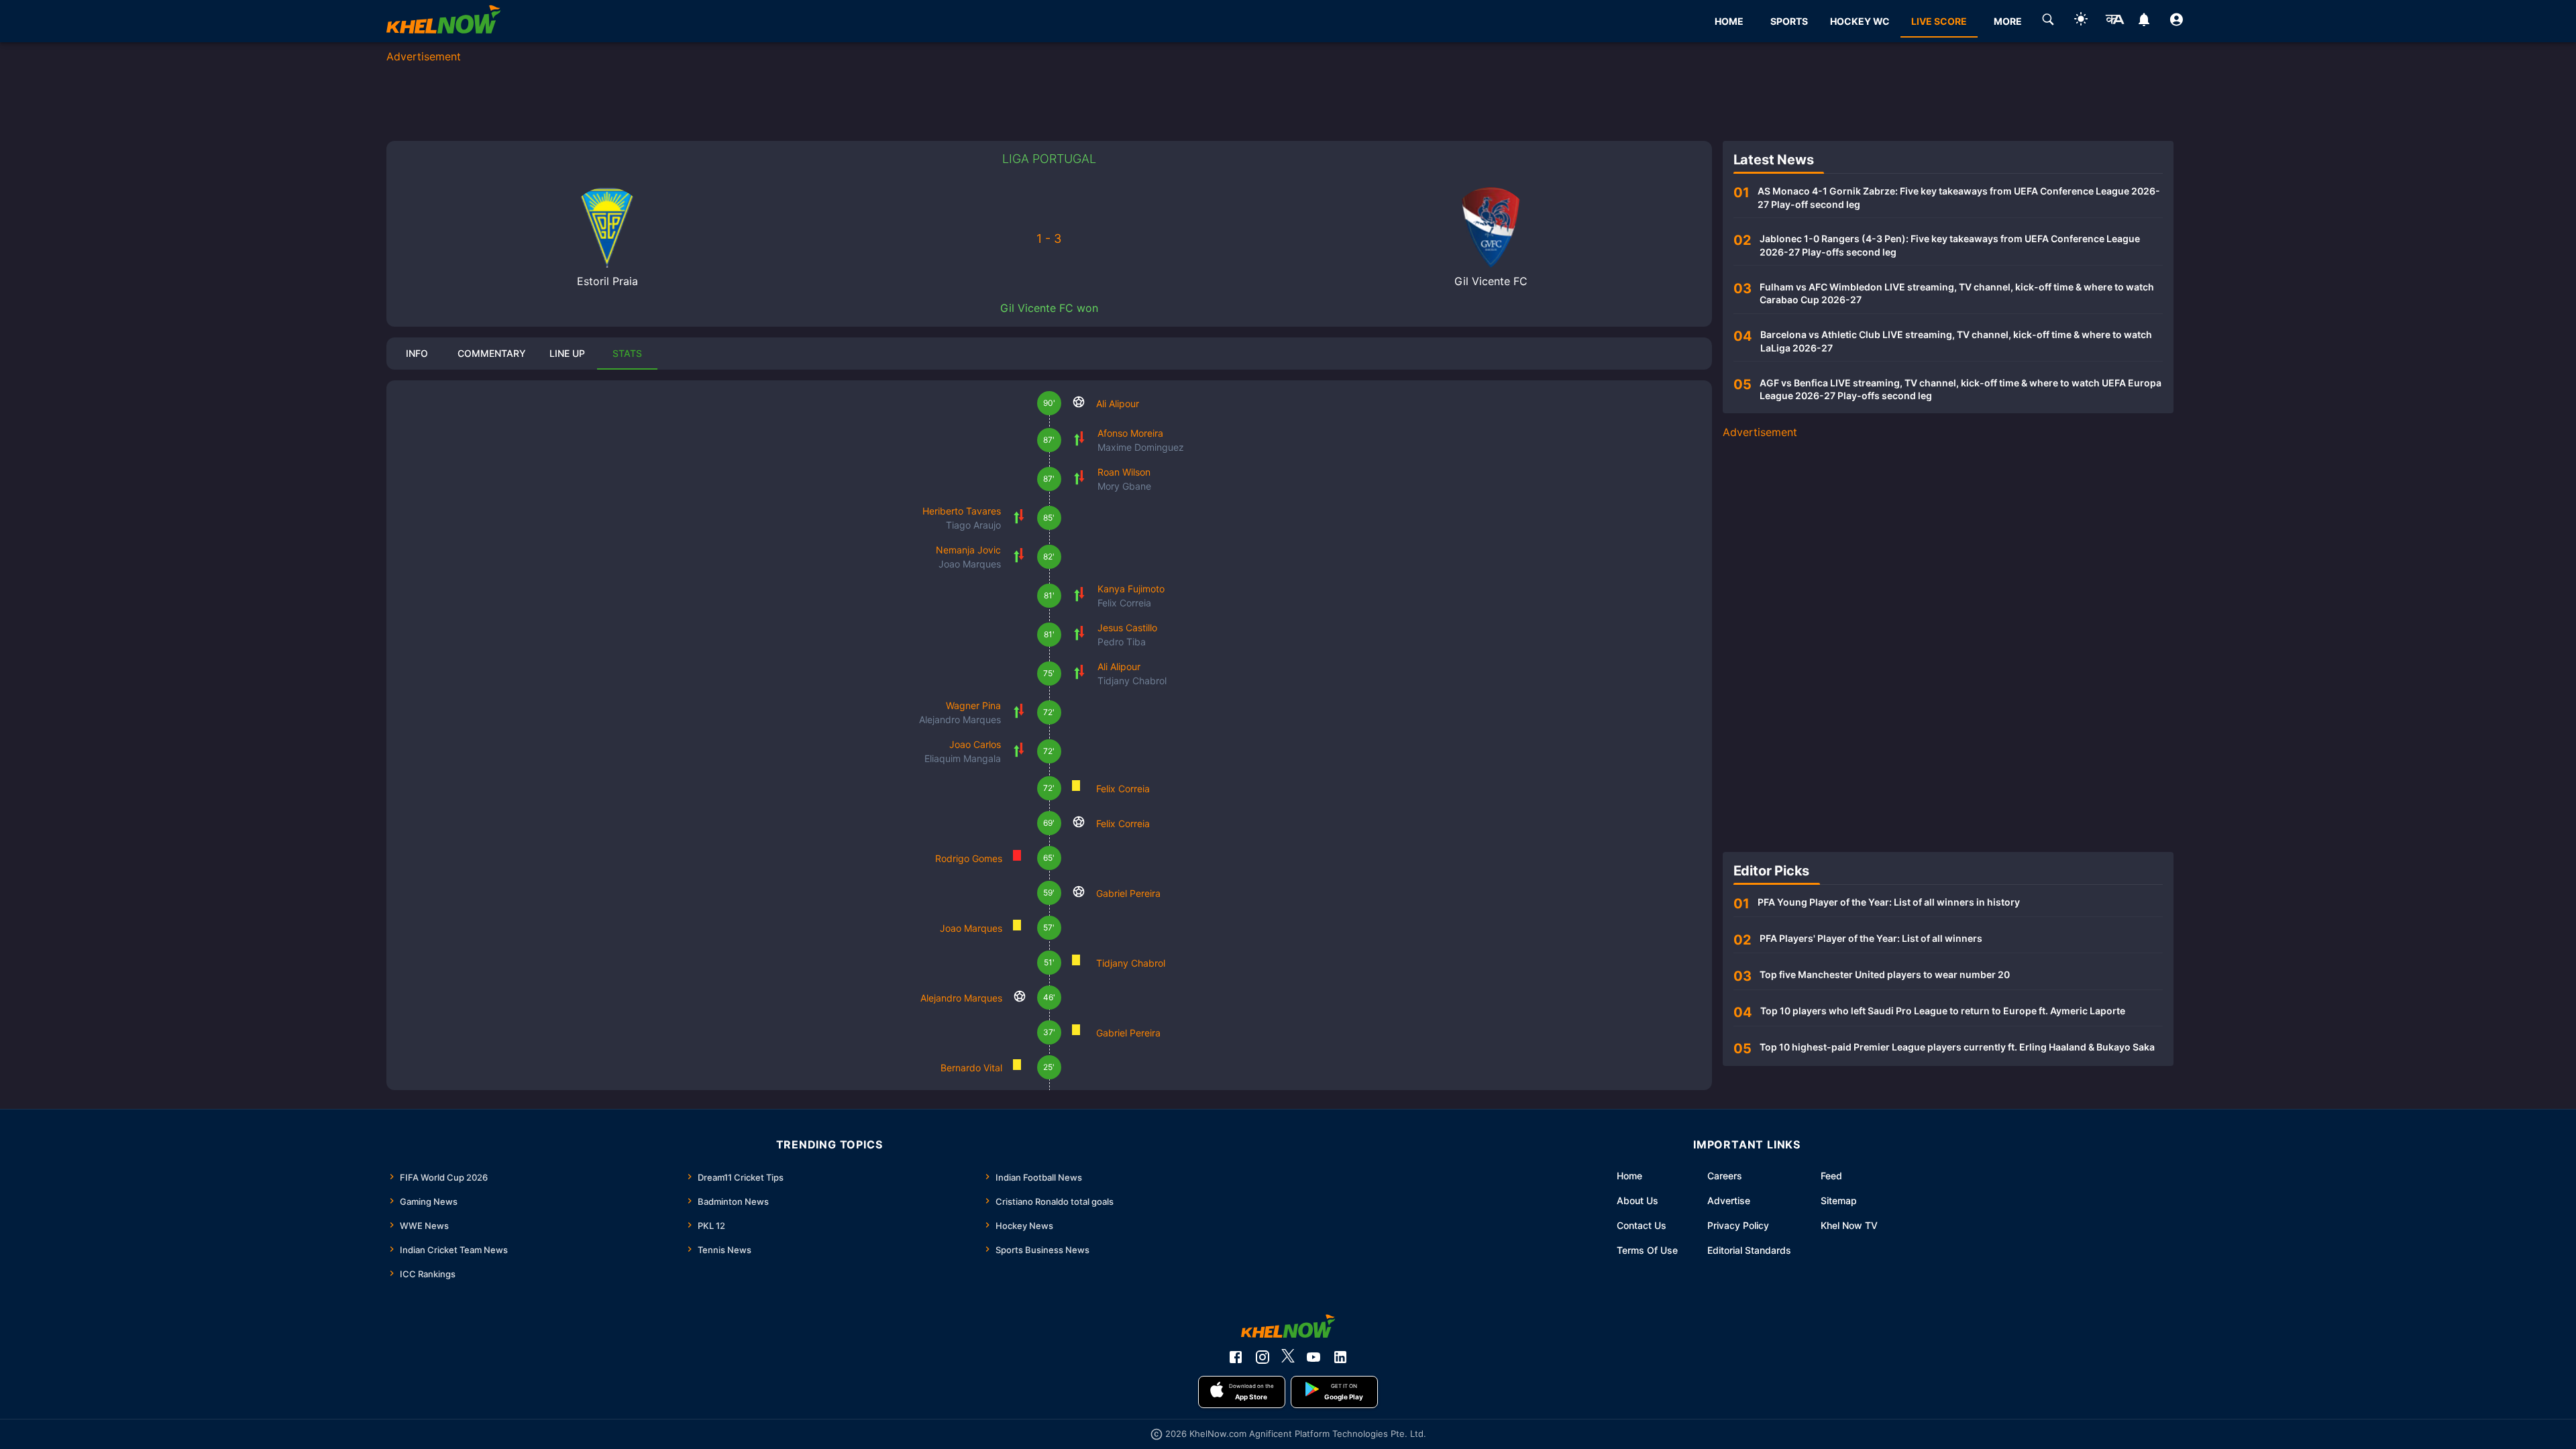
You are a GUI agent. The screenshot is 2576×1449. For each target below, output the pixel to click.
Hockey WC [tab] (1860, 21)
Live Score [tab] (1939, 21)
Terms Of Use (1647, 1250)
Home (1629, 1176)
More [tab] (2008, 21)
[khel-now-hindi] (2114, 21)
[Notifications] (2144, 21)
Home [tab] (1729, 21)
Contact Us (1642, 1225)
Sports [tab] (1789, 21)
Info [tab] (417, 353)
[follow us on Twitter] (1288, 1357)
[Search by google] (2048, 21)
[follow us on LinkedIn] (1340, 1357)
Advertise (1729, 1200)
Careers (1725, 1176)
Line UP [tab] (567, 353)
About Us (1638, 1200)
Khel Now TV (1849, 1225)
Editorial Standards (1749, 1250)
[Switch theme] (2081, 21)
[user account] (2177, 21)
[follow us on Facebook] (1236, 1357)
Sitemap (1839, 1200)
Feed (1831, 1176)
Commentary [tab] (492, 353)
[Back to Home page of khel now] (443, 21)
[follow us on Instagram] (1263, 1357)
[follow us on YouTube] (1313, 1357)
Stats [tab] (627, 353)
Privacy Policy (1738, 1225)
